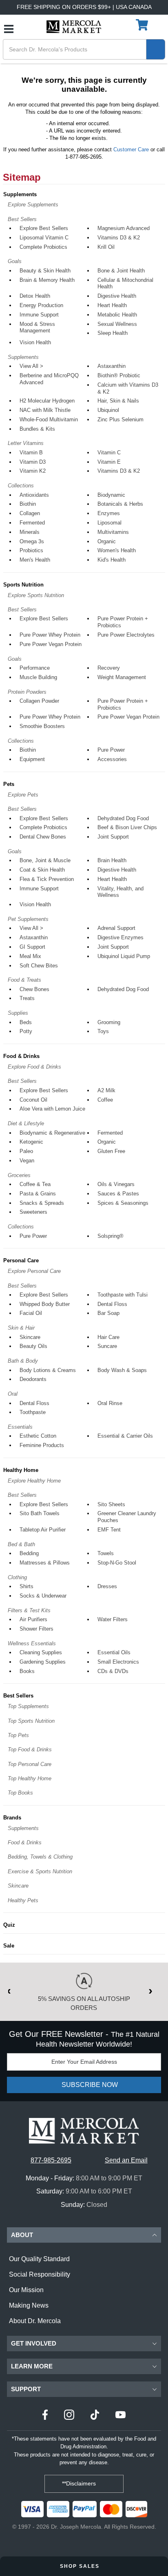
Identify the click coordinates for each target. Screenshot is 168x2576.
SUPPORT (26, 2389)
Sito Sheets (111, 1504)
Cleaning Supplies (41, 1652)
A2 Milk (106, 1090)
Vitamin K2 (33, 471)
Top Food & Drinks (30, 1749)
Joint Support (113, 837)
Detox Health (35, 296)
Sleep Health (113, 333)
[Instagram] (69, 2416)
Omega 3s (32, 541)
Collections (21, 486)
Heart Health (112, 305)
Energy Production (41, 305)
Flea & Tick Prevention (47, 879)
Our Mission (26, 2290)
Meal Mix (30, 956)
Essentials (20, 1427)
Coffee (105, 1100)
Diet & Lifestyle (26, 1123)
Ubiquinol (108, 410)
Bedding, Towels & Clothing (40, 1857)
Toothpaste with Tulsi (123, 1295)
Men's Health (35, 560)
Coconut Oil (33, 1100)
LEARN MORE (32, 2366)
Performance (35, 668)
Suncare (107, 1346)
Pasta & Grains (38, 1194)
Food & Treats (24, 980)
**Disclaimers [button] (80, 2483)
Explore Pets (23, 795)
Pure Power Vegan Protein (51, 644)
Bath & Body (23, 1361)
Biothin (28, 504)
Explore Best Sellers (44, 228)
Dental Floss (112, 1304)
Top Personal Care (30, 1764)
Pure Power (111, 750)
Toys (103, 1031)
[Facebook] (45, 2416)
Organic (107, 541)
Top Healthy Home (30, 1778)
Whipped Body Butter (45, 1304)
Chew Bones (34, 989)
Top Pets (18, 1735)
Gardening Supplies (43, 1662)
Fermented (32, 523)
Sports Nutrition (23, 585)
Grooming (109, 1022)
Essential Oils (114, 1652)
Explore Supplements (33, 205)
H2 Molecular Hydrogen (47, 401)
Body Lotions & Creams (48, 1370)
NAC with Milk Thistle (45, 410)
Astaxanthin (112, 366)
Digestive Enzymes (120, 937)
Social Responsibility (40, 2274)
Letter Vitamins (26, 443)
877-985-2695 (51, 2160)
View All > (31, 366)
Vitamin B (31, 453)
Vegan (27, 1161)
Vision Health (35, 342)
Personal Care (21, 1260)
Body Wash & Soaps (122, 1370)
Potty (26, 1031)
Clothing (17, 1577)
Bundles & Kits (37, 429)
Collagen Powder (39, 701)
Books (27, 1671)
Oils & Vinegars (116, 1184)
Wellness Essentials (32, 1643)
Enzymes (109, 513)
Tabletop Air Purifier (43, 1530)
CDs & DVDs (113, 1671)
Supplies (18, 1013)
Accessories (112, 759)
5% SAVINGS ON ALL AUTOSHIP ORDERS (84, 2003)
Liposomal (109, 523)
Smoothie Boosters (42, 726)
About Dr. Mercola (35, 2321)
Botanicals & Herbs (120, 504)
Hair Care (108, 1337)
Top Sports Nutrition (31, 1721)
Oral (13, 1394)
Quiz (9, 1925)
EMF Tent (109, 1530)
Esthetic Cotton (38, 1436)
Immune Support (39, 315)
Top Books (20, 1793)
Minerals (30, 532)
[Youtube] (120, 2416)
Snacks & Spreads (42, 1203)
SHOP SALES (81, 2566)
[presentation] (13, 1990)
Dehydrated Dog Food (123, 818)
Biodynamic (111, 495)
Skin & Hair (21, 1328)
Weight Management (122, 677)
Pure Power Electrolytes (126, 635)
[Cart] (143, 25)
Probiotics (31, 550)
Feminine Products (42, 1445)
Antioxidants (34, 495)
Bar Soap (108, 1313)
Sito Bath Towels (40, 1513)
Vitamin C (109, 453)
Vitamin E (109, 462)
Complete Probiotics (43, 247)
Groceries (19, 1175)
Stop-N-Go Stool (117, 1563)
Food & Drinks (21, 1056)
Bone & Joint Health (121, 271)
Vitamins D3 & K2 (119, 238)
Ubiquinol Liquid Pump (124, 956)
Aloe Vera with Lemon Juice (52, 1109)
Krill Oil (106, 247)
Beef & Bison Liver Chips (127, 827)
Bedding (29, 1553)
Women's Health (117, 550)
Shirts (27, 1586)
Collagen (30, 513)
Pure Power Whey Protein (50, 635)
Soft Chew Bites (39, 966)
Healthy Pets (23, 1900)
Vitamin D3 (33, 462)
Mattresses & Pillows (45, 1563)
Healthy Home (21, 1470)
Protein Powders (27, 692)
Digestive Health (117, 296)
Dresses (107, 1586)
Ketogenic (31, 1142)
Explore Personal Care (34, 1271)
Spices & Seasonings (123, 1203)
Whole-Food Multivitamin (49, 419)
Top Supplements (28, 1706)
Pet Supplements (28, 919)
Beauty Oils (33, 1346)
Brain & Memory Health (47, 280)
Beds (26, 1022)
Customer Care (131, 149)
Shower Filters (36, 1629)
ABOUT (22, 2235)
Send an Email (126, 2160)
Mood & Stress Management (37, 328)
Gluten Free (111, 1151)
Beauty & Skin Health (45, 271)
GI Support (32, 947)
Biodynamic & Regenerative (52, 1133)
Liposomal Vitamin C (44, 238)
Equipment (32, 759)
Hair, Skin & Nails (118, 401)
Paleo (26, 1151)
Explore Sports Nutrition (36, 595)
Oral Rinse (110, 1403)
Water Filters (113, 1619)
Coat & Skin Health (42, 870)
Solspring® (111, 1236)
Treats (27, 998)
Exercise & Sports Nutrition (40, 1871)
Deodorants (33, 1379)
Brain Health (112, 860)
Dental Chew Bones (43, 837)
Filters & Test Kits (29, 1610)
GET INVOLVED (34, 2343)
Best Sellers (22, 219)
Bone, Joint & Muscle (45, 860)
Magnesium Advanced (124, 228)
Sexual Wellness (117, 324)
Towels (106, 1553)
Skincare (30, 1337)
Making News (29, 2305)
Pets (9, 784)
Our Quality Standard (39, 2259)
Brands (12, 1818)
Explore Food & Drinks (34, 1067)
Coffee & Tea (35, 1184)
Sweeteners (33, 1212)
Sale (9, 1946)
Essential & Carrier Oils (125, 1436)
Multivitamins (113, 532)
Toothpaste (33, 1412)
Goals (15, 261)
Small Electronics (118, 1662)
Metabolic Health (117, 315)
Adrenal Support (116, 928)
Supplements (20, 194)
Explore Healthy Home (34, 1481)
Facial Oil (31, 1313)
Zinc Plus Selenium (120, 419)
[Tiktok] (95, 2416)
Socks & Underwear (43, 1596)
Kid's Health (112, 560)
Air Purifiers (33, 1619)
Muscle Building (38, 677)
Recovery (109, 668)
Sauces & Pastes (118, 1194)
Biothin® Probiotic (119, 375)
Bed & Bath (21, 1544)
